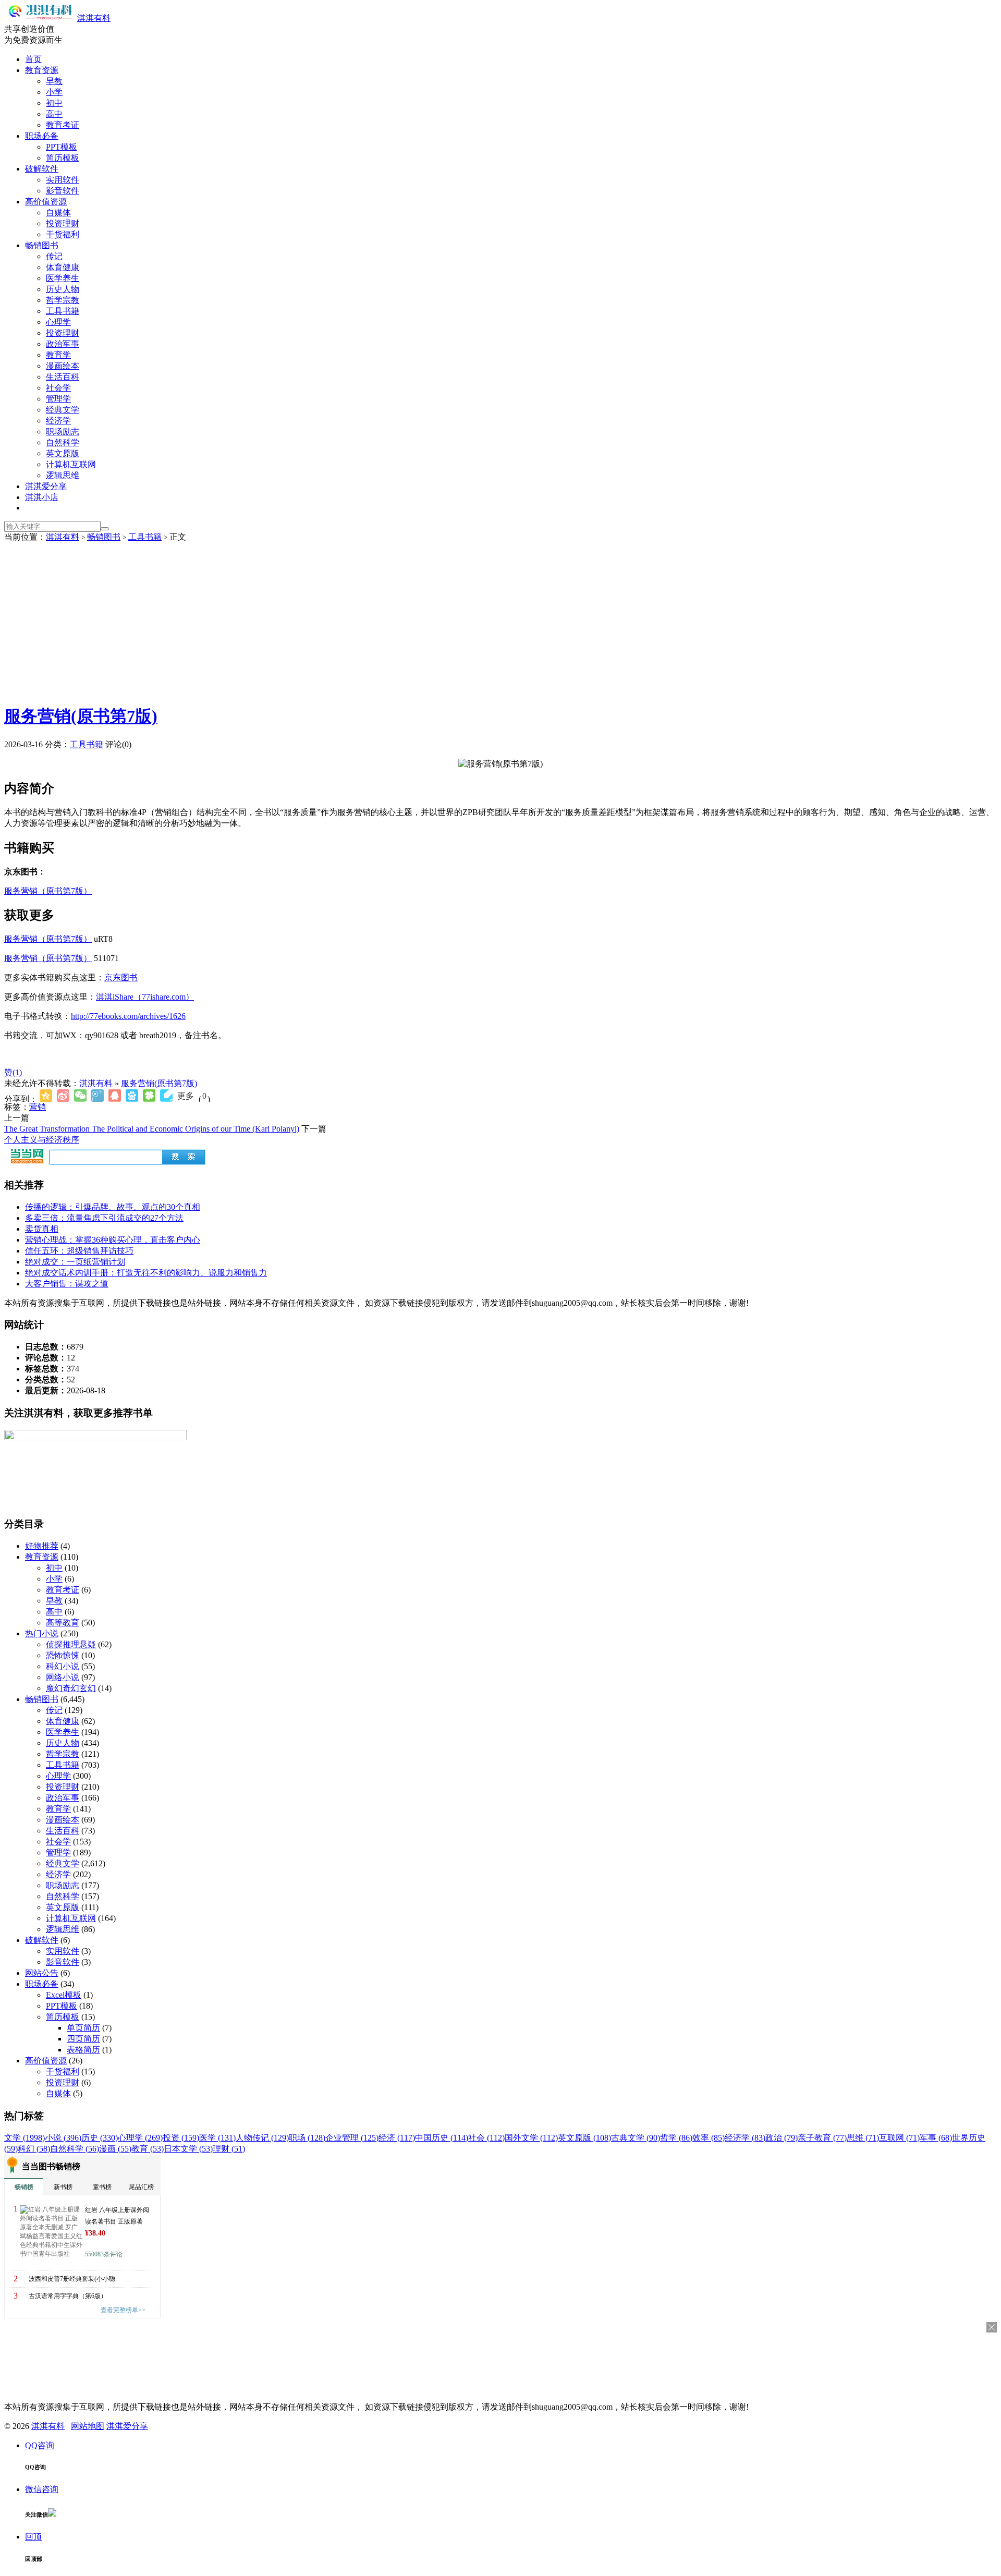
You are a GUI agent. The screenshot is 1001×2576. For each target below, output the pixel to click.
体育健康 (63, 267)
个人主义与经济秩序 (42, 1140)
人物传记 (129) (262, 2138)
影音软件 (63, 191)
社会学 (58, 388)
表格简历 (83, 2050)
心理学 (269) (140, 2138)
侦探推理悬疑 (71, 1644)
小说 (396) (63, 2138)
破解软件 (42, 169)
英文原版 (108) (584, 2138)
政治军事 (63, 344)
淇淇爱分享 (46, 486)
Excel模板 (64, 1995)
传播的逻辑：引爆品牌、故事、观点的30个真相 (113, 1207)
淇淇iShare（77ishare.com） (145, 997)
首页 (33, 59)
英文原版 (63, 453)
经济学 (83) (745, 2138)
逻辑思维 (63, 475)
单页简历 (83, 2028)
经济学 (58, 421)
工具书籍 (63, 311)
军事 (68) (936, 2138)
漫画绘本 (63, 366)
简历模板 (63, 158)
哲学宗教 (63, 300)
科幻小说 (63, 1666)
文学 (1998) (25, 2138)
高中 (54, 114)
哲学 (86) (676, 2138)
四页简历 (83, 2039)
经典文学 (63, 410)
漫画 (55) (115, 2149)
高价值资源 (46, 202)
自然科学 (63, 442)
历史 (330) (100, 2138)
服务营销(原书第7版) (81, 716)
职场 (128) (307, 2138)
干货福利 (63, 234)
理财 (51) (229, 2149)
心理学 (58, 322)
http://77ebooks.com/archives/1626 (128, 1016)
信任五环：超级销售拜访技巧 (79, 1251)
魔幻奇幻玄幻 (71, 1688)
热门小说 (42, 1633)
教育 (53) (148, 2149)
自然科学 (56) (75, 2149)
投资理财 (63, 223)
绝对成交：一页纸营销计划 (75, 1262)
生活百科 (63, 377)
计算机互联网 (71, 464)
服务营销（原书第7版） (48, 891)
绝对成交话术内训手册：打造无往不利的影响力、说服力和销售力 (146, 1273)
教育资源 (42, 70)
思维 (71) (863, 2138)
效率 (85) (709, 2138)
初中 (54, 103)
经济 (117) (397, 2138)
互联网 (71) (899, 2138)
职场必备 (42, 136)
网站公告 (42, 1973)
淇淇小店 (42, 497)
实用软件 (63, 180)
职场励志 (63, 432)
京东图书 (121, 977)
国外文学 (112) (531, 2138)
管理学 (58, 399)
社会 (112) (486, 2138)
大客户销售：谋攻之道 (67, 1284)
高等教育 (63, 1623)
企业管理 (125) (352, 2138)
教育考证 (63, 125)
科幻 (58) (34, 2149)
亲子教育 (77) (822, 2138)
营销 (38, 1107)
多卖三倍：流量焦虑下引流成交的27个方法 (104, 1218)
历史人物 (63, 289)
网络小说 (63, 1677)
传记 (54, 256)
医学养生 (63, 278)
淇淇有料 (94, 18)
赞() (13, 1072)
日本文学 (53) (188, 2149)
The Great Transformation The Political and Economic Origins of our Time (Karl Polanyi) (152, 1129)
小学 (54, 92)
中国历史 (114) (442, 2138)
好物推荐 (42, 1546)
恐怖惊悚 (63, 1655)
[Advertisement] (500, 621)
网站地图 (88, 2426)
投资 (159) (181, 2138)
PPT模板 (62, 147)
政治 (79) (782, 2138)
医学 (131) (217, 2138)
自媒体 (58, 212)
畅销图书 (42, 245)
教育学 (58, 355)
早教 (54, 81)
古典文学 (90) (636, 2138)
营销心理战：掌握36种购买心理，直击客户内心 (113, 1240)
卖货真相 (42, 1229)
